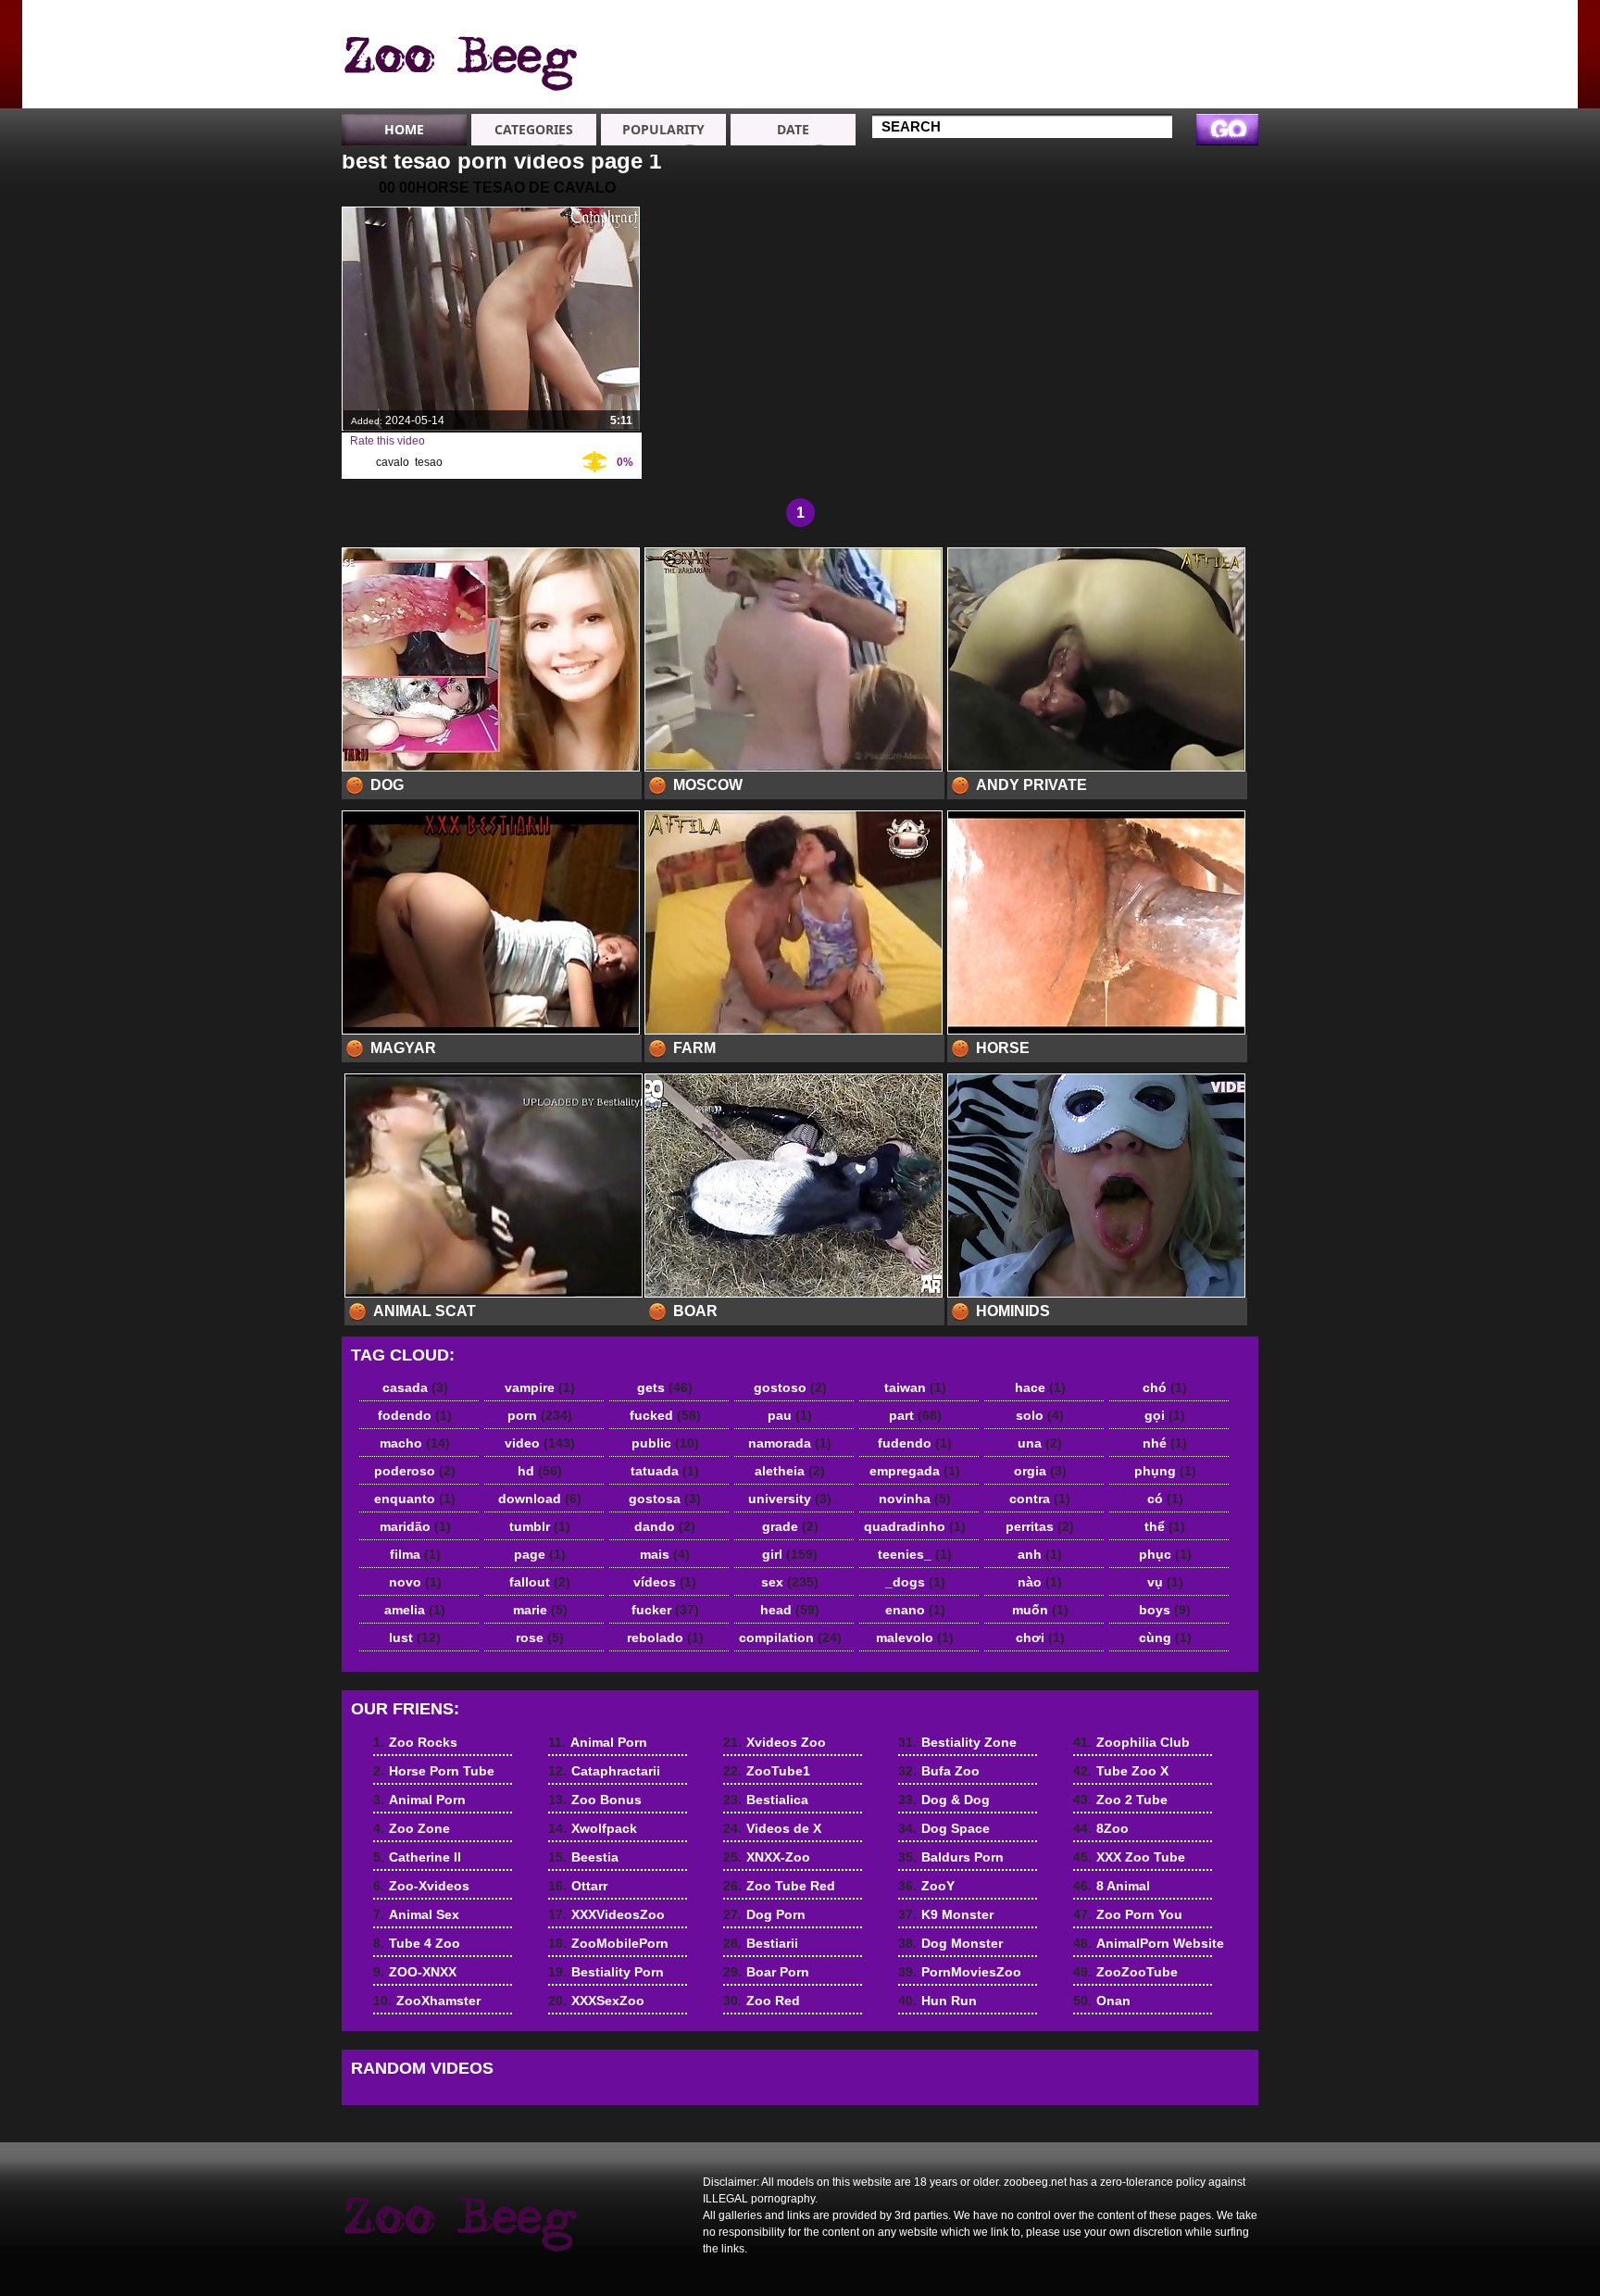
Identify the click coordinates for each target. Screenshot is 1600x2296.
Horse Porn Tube (1194, 47)
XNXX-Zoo (767, 1857)
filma (415, 1554)
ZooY (926, 1886)
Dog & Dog (944, 1800)
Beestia (915, 89)
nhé (1165, 1443)
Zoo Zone (1189, 89)
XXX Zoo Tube (1129, 1857)
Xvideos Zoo (775, 1742)
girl (790, 1554)
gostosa (665, 1499)
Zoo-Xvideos (1065, 22)
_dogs (915, 1582)
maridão (415, 1526)
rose (540, 1637)
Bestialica (766, 1800)
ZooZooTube (1125, 1972)
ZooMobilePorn (608, 1943)
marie (540, 1610)
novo (415, 1582)
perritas (1040, 1526)
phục (1165, 1554)
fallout (540, 1582)
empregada (915, 1471)
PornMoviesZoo (960, 1972)
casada (415, 1387)
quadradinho (915, 1526)
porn (540, 1415)
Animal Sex (1060, 39)
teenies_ (915, 1554)
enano (915, 1610)
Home (404, 129)
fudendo (915, 1443)
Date (793, 129)
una (1040, 1443)
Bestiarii (761, 1943)
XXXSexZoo (596, 2001)
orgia (1040, 1471)
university (790, 1499)
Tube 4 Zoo (1061, 56)
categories (534, 129)
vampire (540, 1387)
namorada (790, 1443)
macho (415, 1443)
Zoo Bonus (927, 56)
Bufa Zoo (939, 1771)
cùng (1165, 1637)
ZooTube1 (767, 1771)
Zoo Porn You (1128, 1914)
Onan (1102, 2001)
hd (540, 1471)
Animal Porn (1197, 72)
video (540, 1443)
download (540, 1499)
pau (790, 1415)
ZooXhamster (1067, 89)
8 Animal (1112, 1886)
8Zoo (1101, 1828)
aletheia (790, 1471)
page (540, 1554)
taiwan (915, 1387)
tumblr (540, 1526)
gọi (1165, 1415)
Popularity (663, 129)
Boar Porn (766, 1972)
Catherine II (1194, 106)
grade (790, 1526)
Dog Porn (764, 1914)
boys (1165, 1610)
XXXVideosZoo (606, 1914)
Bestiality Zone (957, 1742)
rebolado (665, 1637)
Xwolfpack (925, 72)
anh (1040, 1554)
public (665, 1443)
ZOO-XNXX (1059, 72)
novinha (915, 1499)
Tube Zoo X (1121, 1771)
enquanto (415, 1499)
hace (1040, 1387)
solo (1040, 1415)
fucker (665, 1610)
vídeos (665, 1582)
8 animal (459, 58)
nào (1040, 1582)
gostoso (790, 1387)
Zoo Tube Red (779, 1886)
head (790, 1610)
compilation (790, 1637)
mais (665, 1554)
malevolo (915, 1637)
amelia (415, 1610)
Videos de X (772, 1828)
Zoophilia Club (1131, 1742)
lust (415, 1637)
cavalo (393, 462)
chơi (1040, 1637)
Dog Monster (950, 1943)
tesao (429, 462)
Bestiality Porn (606, 1972)
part (915, 1415)
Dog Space (944, 1828)
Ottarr (578, 1886)
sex (790, 1582)
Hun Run (937, 2001)
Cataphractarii (936, 39)
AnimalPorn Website (1149, 1943)
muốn (1040, 1610)
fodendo (415, 1415)
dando (665, 1526)
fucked (665, 1415)
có (1165, 1499)
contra (1040, 1499)
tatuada (665, 1471)
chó (1165, 1387)
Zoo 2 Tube (1120, 1800)
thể (1165, 1526)
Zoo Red (762, 2001)
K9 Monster (946, 1914)
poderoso (415, 1471)
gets (665, 1387)
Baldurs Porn (951, 1857)
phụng (1165, 1471)
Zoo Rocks (1193, 22)
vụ (1165, 1582)
